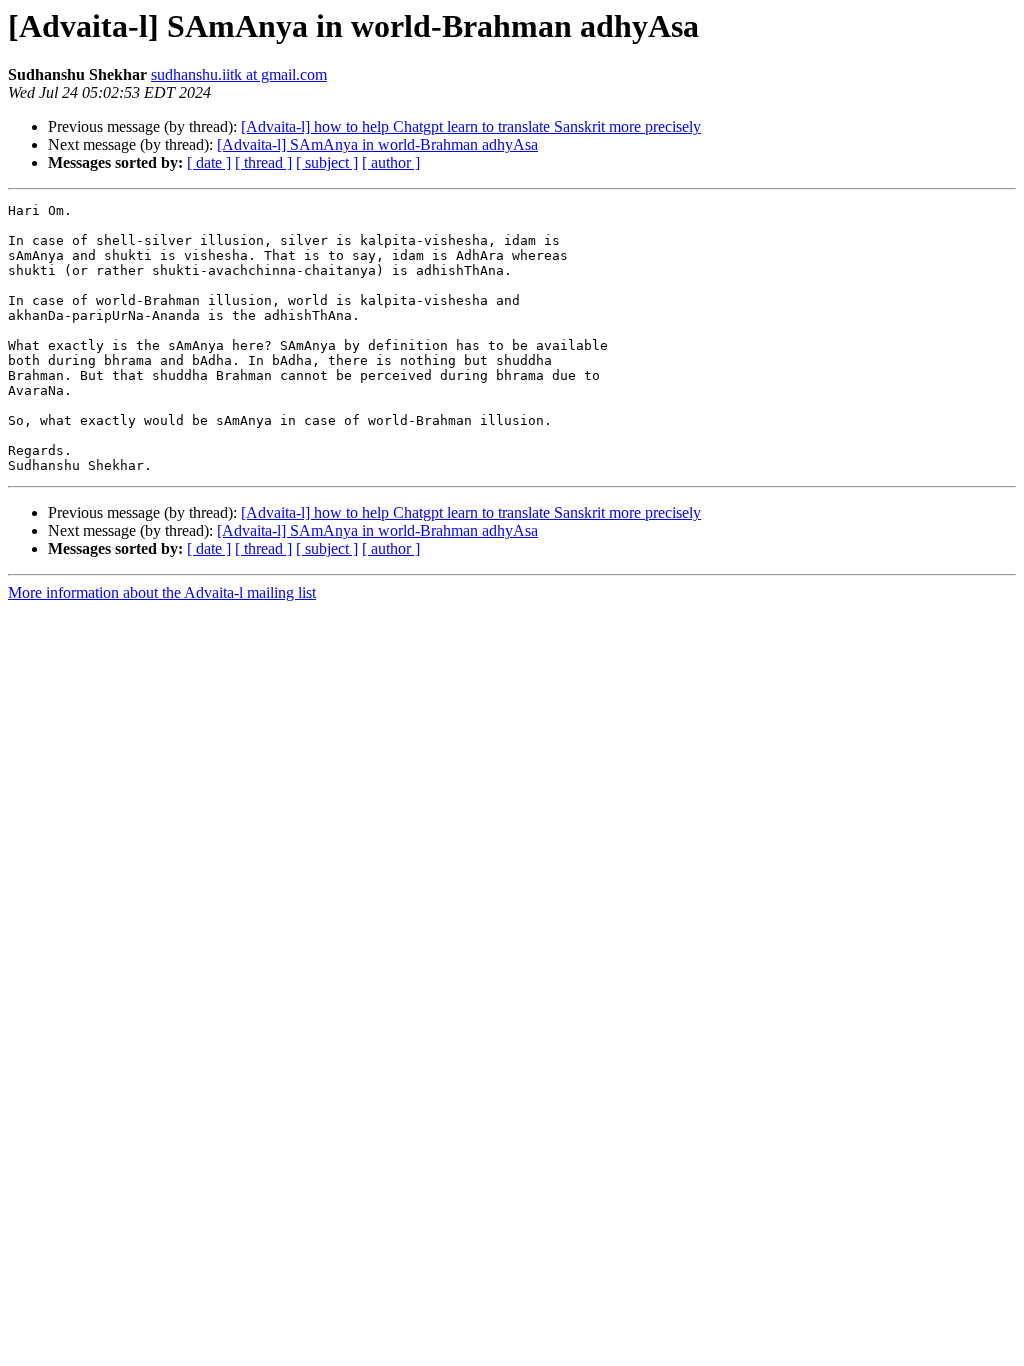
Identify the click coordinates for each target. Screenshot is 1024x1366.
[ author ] (391, 162)
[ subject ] (327, 162)
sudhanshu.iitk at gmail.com (239, 74)
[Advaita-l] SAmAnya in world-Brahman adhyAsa (377, 144)
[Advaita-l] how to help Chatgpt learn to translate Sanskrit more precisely (471, 126)
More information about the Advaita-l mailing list (162, 592)
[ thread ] (263, 162)
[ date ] (209, 162)
